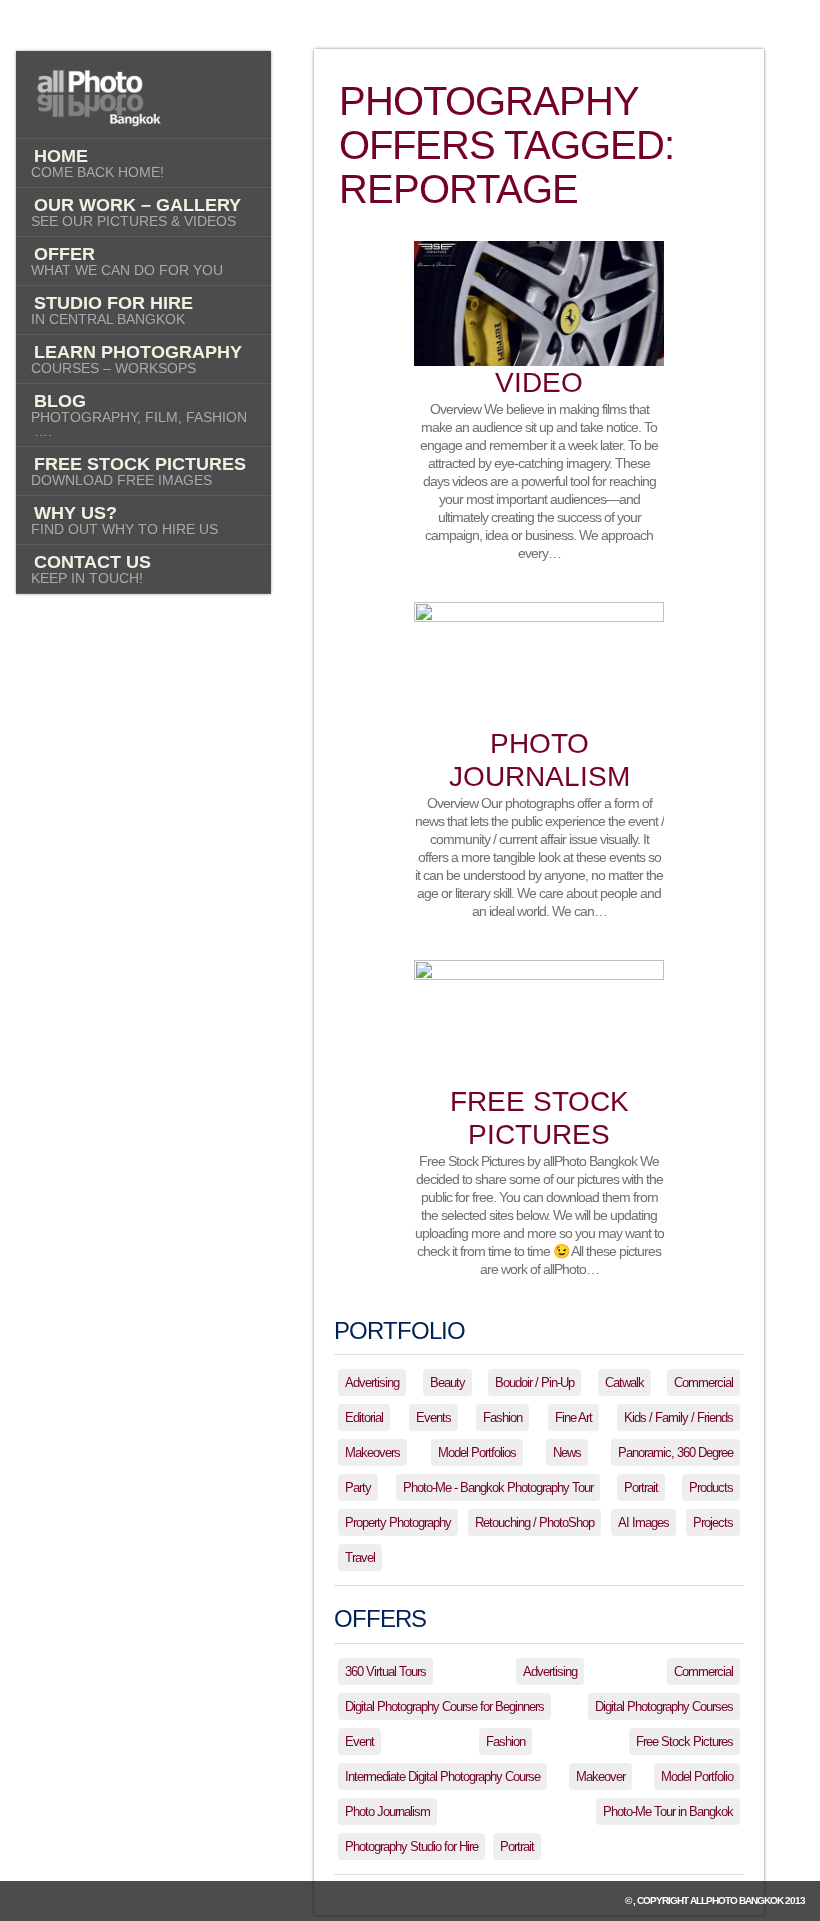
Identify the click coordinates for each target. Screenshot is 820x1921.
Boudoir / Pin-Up (534, 1382)
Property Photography (398, 1522)
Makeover (600, 1776)
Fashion (502, 1417)
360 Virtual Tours (385, 1671)
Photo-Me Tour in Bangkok (668, 1811)
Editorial (364, 1417)
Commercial (703, 1382)
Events (433, 1417)
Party (358, 1487)
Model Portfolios (477, 1452)
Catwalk (624, 1382)
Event (359, 1741)
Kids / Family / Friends (678, 1417)
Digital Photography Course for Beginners (444, 1706)
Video (539, 382)
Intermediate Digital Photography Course (442, 1776)
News (567, 1452)
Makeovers (372, 1452)
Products (711, 1487)
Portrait (641, 1487)
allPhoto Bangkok (736, 1900)
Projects (713, 1522)
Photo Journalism (387, 1811)
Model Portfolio (697, 1776)
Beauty (447, 1382)
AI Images (643, 1522)
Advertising (372, 1382)
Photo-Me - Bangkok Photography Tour (498, 1487)
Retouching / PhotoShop (534, 1522)
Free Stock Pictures (684, 1741)
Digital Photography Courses (664, 1706)
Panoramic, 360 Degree (675, 1452)
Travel (360, 1557)
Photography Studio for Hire (411, 1846)
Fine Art (573, 1417)
